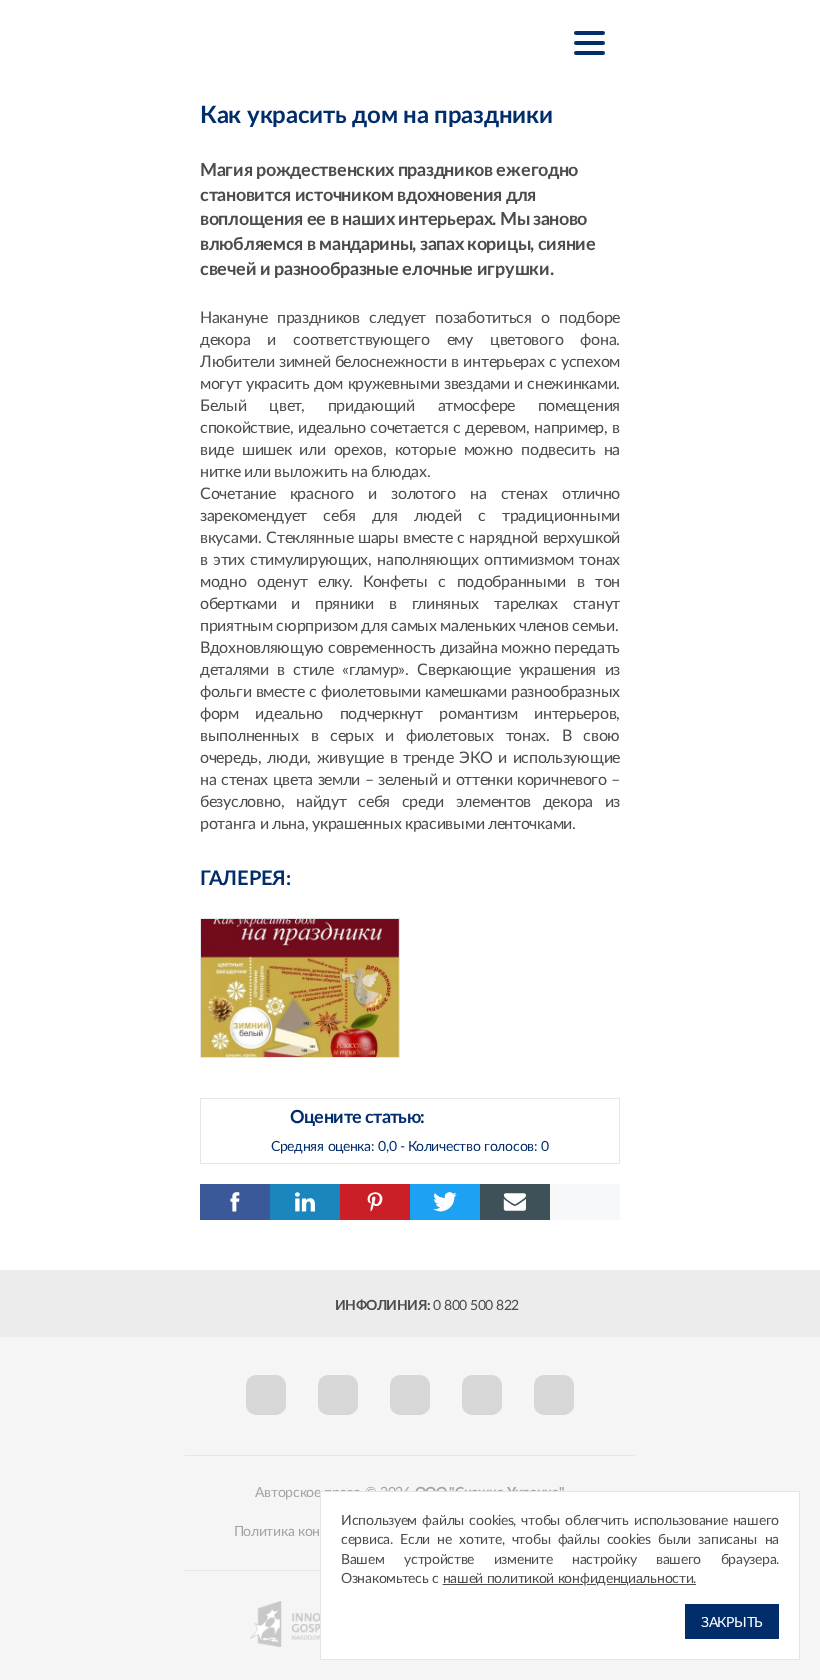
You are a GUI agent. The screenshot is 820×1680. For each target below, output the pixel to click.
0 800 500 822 (476, 1306)
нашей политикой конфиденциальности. (570, 1579)
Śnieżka (299, 41)
